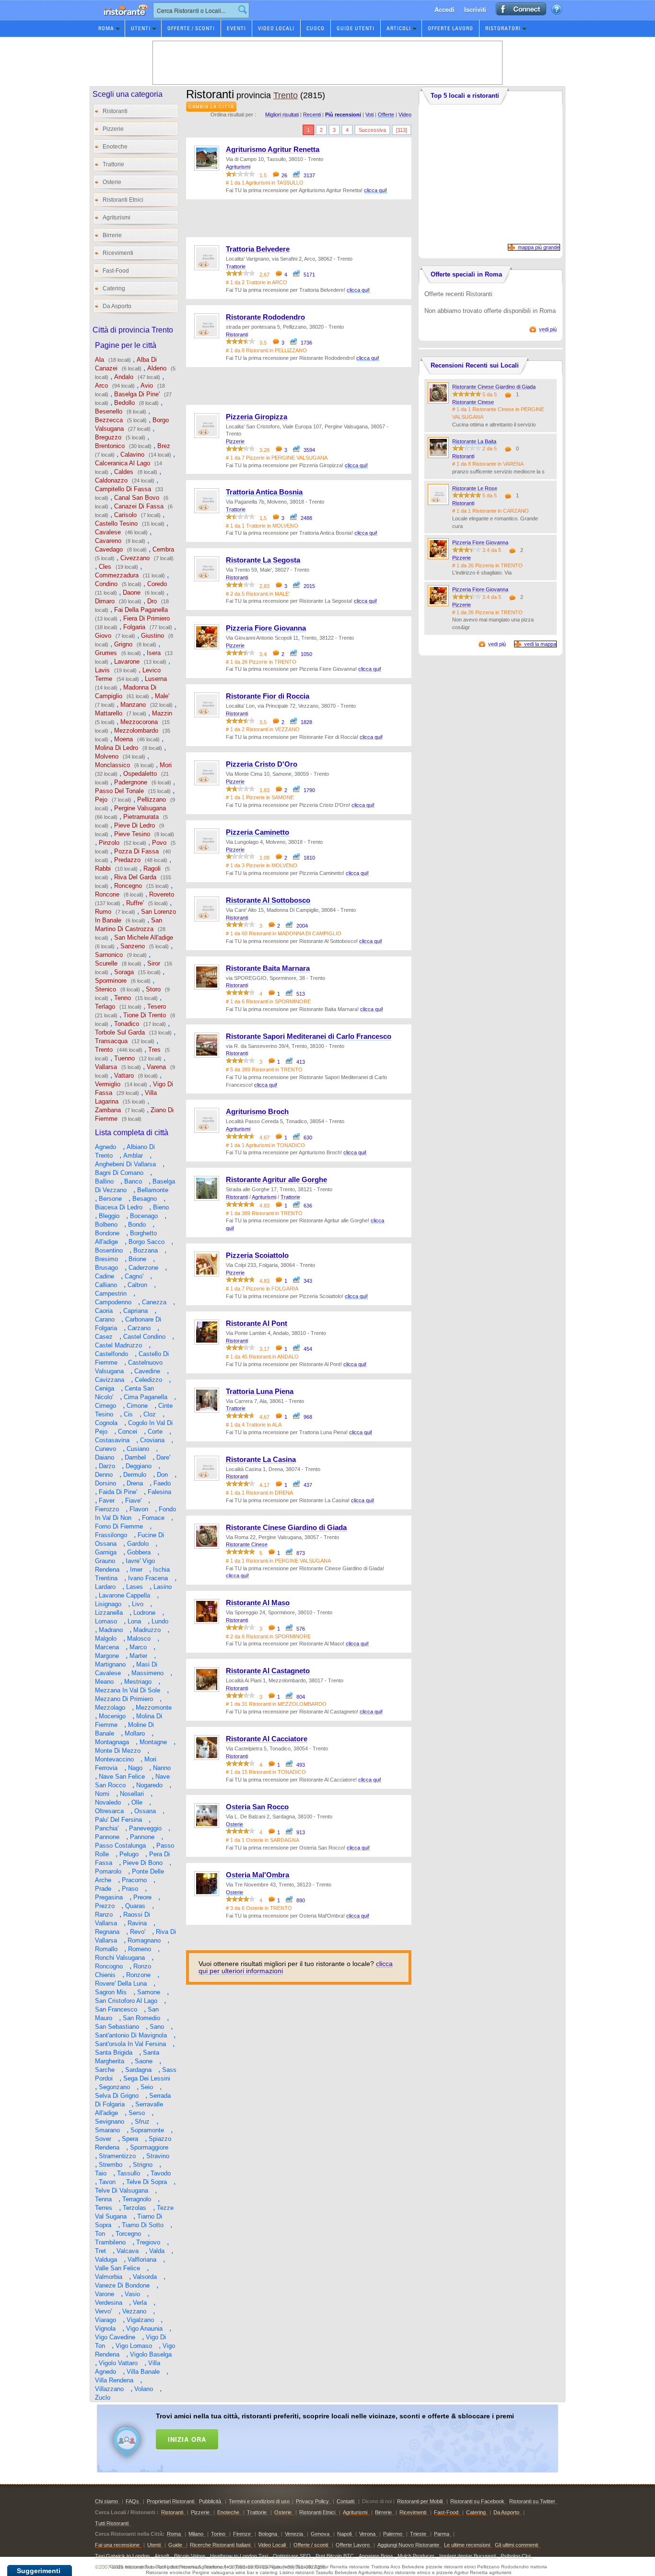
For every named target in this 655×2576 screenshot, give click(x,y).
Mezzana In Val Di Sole (128, 1690)
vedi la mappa (540, 644)
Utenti (141, 28)
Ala (99, 360)
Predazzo (127, 860)
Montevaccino (114, 1759)
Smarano (107, 2130)
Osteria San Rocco (257, 1807)
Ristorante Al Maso (258, 1603)
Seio (147, 2087)
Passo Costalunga (120, 1846)
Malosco (139, 1639)
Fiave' (133, 1501)
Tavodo (161, 2173)
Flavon (139, 1509)
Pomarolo (108, 1871)
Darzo (107, 1466)
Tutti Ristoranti (112, 2523)
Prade (103, 1889)
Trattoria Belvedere (258, 249)
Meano (104, 1682)
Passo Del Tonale (119, 791)
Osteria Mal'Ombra (257, 1875)
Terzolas (135, 2208)
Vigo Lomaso (134, 2346)
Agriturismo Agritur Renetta (273, 149)
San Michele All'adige (144, 937)
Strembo (111, 2165)
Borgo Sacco (146, 1242)
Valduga (106, 2260)
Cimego (105, 1406)
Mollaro (135, 1733)
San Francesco (116, 2009)
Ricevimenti (118, 253)
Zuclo (103, 2398)
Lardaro (105, 1587)
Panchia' (107, 1828)
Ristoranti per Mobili (420, 2501)
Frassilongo (111, 1535)
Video (405, 115)
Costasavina (112, 1440)
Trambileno (110, 2242)
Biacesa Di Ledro (119, 1207)
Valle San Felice (117, 2268)
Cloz (150, 1414)
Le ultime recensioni (467, 2545)
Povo (159, 843)
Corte (155, 1432)
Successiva (372, 130)
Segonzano (114, 2087)
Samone (149, 1992)
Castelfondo (111, 1354)
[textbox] (201, 10)
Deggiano (139, 1466)
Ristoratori (503, 28)
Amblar (133, 1156)
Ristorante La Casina (261, 1460)
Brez (164, 446)
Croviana (152, 1440)
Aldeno (157, 368)
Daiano (105, 1457)
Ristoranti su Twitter (532, 2501)
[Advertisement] (340, 2437)
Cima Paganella (146, 1397)
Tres (154, 1050)
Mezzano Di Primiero (124, 1699)
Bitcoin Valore (190, 2556)
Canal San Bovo (137, 498)
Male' (162, 696)
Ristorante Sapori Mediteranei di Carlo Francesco (309, 1036)
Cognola (106, 1423)
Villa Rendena (114, 2380)
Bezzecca (109, 420)
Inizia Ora (187, 2439)
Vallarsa (106, 1067)
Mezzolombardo (136, 730)
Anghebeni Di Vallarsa (125, 1164)
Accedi (444, 9)
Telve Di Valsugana (122, 2191)
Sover (103, 2139)
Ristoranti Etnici (123, 200)
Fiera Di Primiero (146, 618)
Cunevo (105, 1449)
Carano (105, 1319)
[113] (402, 130)
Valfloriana (142, 2260)
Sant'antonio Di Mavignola (131, 2035)
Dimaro (105, 601)
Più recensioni (343, 115)
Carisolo (125, 515)
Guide (176, 2545)
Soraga (124, 972)
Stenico (105, 989)
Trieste (418, 2534)
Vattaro (124, 1075)
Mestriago (138, 1682)
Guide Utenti (356, 28)
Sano (157, 2027)
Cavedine (147, 1371)
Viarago (105, 2320)
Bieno (161, 1207)
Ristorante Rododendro (265, 317)
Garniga (106, 1552)
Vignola (105, 2329)
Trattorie (113, 164)
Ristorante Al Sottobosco (268, 900)
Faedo (162, 1483)
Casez (104, 1337)
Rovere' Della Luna (121, 1984)
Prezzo (105, 1906)
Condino (106, 584)
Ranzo (104, 1915)
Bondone (107, 1233)
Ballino (104, 1181)
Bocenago (144, 1216)
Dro (152, 601)
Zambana (108, 1110)
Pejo (101, 799)
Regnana (107, 1932)
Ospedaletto (140, 774)
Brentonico (110, 446)
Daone (132, 592)
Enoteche (115, 147)
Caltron (137, 1285)
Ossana (145, 1811)
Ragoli (152, 868)
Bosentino (109, 1250)
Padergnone (131, 782)
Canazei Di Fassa (139, 506)
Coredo (157, 584)
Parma (442, 2534)
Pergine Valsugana (140, 808)
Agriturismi (117, 218)
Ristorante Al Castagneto (268, 1671)
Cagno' (134, 1276)
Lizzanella (109, 1613)
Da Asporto (117, 306)
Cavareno (108, 541)
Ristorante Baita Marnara (268, 968)
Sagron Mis (111, 1992)
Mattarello (109, 713)
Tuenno (124, 1058)
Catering (114, 288)
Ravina (137, 1923)
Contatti (345, 2501)
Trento (104, 1050)
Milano (196, 2534)
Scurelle (106, 963)
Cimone (137, 1406)
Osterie (112, 182)
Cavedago (109, 549)
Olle (137, 1802)
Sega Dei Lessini (147, 2078)
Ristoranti (115, 111)
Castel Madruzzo (118, 1345)
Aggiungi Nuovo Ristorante (408, 2545)
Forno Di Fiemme (119, 1526)
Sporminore (111, 981)
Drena (135, 1483)
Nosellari (132, 1794)
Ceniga (105, 1388)
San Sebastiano (117, 2027)
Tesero (157, 1006)
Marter (138, 1656)
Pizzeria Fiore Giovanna (266, 628)
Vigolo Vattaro (118, 2363)
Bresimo (106, 1259)
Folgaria (134, 627)
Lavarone (127, 661)
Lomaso (106, 1621)
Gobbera (139, 1552)
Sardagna (138, 2070)
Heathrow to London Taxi (239, 2556)
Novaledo (108, 1802)
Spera (130, 2139)
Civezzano (135, 558)
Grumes (106, 653)
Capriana (135, 1311)
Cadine (105, 1276)
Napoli (344, 2534)
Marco (138, 1647)
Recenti (312, 115)
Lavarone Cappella (124, 1595)
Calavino (132, 454)
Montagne (153, 1742)
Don (162, 1475)
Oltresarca (109, 1811)
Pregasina (109, 1897)
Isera (154, 653)
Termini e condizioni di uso (259, 2501)
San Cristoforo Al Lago (126, 2001)
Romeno (140, 1949)
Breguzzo (108, 437)
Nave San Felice (122, 1777)
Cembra (163, 549)
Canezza (154, 1302)
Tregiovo (148, 2242)
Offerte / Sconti (191, 28)
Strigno (143, 2165)
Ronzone (138, 1975)
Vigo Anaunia (144, 2329)
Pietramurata (141, 817)
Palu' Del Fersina (118, 1820)
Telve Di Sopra (146, 2182)
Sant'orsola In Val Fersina (130, 2044)
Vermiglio (108, 1084)
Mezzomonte (154, 1708)
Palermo (393, 2534)
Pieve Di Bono (143, 1863)
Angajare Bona (376, 2556)
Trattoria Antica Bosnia (264, 492)
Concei (128, 1432)
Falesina (159, 1492)
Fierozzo (107, 1509)
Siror (154, 963)
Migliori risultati (282, 115)
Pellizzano (152, 799)
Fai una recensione (117, 2545)
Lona (134, 1621)
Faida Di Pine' (118, 1492)
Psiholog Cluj (515, 2556)
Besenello (109, 411)
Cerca (243, 10)
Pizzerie (113, 129)
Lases (135, 1587)
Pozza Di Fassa (136, 851)
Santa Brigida (114, 2053)
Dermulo (135, 1475)
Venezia (294, 2534)
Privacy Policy (312, 2501)
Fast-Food (116, 271)
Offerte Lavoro (450, 28)
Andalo (124, 377)
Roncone (107, 894)
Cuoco (316, 28)
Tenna (103, 2199)
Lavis (102, 670)
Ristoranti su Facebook (477, 2501)
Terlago (105, 1006)
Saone (144, 2061)
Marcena (107, 1647)
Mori (166, 765)
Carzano (139, 1328)
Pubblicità (210, 2501)
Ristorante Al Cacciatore (267, 1739)
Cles (105, 567)
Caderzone (143, 1268)
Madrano (111, 1630)
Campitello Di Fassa (123, 489)
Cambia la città (211, 107)
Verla (140, 2303)
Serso (137, 2113)
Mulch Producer (416, 2556)
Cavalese (108, 532)
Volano (144, 2389)
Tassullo (129, 2173)
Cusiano (138, 1449)
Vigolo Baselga (151, 2354)
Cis (128, 1414)
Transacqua (111, 1041)
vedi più (548, 329)
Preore (142, 1897)
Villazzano (109, 2389)
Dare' (163, 1457)
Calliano (106, 1285)
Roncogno (109, 1966)
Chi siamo (106, 2501)
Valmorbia (109, 2277)
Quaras (135, 1906)
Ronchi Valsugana (120, 1958)
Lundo (160, 1621)
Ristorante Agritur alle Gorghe (276, 1180)
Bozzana (146, 1250)
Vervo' (103, 2311)
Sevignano (110, 2122)
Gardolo (138, 1544)
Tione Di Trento (145, 1015)
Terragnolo (137, 2199)
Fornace (153, 1518)
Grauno (105, 1561)
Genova (320, 2534)
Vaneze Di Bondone (122, 2285)
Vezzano (134, 2311)
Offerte (386, 115)
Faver (107, 1501)
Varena (156, 1067)
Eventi (236, 28)
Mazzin (162, 713)
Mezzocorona (139, 722)
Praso (130, 1889)
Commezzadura (117, 575)
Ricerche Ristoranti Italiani (220, 2545)
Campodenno (113, 1302)
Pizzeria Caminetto (257, 832)
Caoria (104, 1311)
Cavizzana (110, 1380)
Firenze (242, 2534)
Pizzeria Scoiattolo (257, 1255)
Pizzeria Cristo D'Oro (262, 764)
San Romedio (141, 2018)
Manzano (133, 705)
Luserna (156, 679)
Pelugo (129, 1854)
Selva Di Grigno (117, 2096)
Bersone (110, 1199)
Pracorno (134, 1880)
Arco (101, 385)
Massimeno (147, 1673)
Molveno (107, 756)
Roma (106, 28)
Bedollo (124, 403)
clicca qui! (375, 190)
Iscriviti (475, 9)
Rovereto (162, 894)
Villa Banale (143, 2372)
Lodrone (144, 1613)
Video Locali (276, 28)
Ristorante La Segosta (263, 560)
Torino (218, 2534)
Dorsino (105, 1483)
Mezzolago (110, 1708)
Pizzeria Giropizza (257, 417)
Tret (100, 2251)
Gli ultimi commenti (516, 2545)
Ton (100, 2234)
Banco (133, 1181)
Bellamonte (153, 1190)
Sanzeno (133, 946)
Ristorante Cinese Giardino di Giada (286, 1528)
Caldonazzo (111, 480)
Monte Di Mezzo (118, 1751)
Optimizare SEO (292, 2556)
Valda (157, 2251)
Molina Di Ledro (117, 748)
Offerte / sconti (311, 2545)
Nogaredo (149, 1785)
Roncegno (128, 886)
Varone (105, 2294)
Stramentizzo (117, 2156)
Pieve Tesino (132, 834)
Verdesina (109, 2303)
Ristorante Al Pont (257, 1323)
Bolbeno (106, 1225)
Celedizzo (148, 1380)
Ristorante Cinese (247, 1544)
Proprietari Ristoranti (170, 2501)
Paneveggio (145, 1828)
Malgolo (106, 1639)
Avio (147, 385)
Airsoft (162, 2556)
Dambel (135, 1457)
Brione (137, 1259)
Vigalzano (140, 2320)
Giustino (152, 636)
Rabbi (103, 868)
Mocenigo (112, 1716)
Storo (153, 989)
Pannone (107, 1837)
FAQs (132, 2501)
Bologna (268, 2534)
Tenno (123, 998)
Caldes (124, 472)
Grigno (123, 644)
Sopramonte (147, 2130)
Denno (104, 1475)
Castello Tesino (116, 523)
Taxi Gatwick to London (122, 2556)
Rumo (103, 912)
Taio (101, 2173)
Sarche (105, 2070)
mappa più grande (539, 247)
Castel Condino (144, 1337)
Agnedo (105, 1147)
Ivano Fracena (148, 1578)
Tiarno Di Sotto (143, 2225)
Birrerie (112, 235)
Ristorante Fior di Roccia (268, 696)
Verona (367, 2534)
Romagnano (144, 1940)
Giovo (103, 636)
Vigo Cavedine (115, 2337)
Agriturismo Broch (257, 1112)
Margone (107, 1656)
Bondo (137, 1225)
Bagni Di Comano (119, 1173)
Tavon (107, 2182)
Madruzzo (147, 1630)
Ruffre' (135, 903)
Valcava (128, 2251)
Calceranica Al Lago (123, 463)
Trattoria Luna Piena (260, 1391)
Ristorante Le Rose (475, 488)
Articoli (399, 28)
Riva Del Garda (135, 877)
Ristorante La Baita (474, 441)
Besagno (145, 1199)
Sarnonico (109, 955)
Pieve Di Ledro (135, 825)
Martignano (110, 1664)
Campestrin (111, 1294)
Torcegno (128, 2234)
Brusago (106, 1268)
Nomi (102, 1794)
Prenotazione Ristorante (120, 19)
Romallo (106, 1949)
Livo (138, 1604)
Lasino (163, 1587)
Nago (135, 1768)
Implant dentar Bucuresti (468, 2556)
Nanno (162, 1768)
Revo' (138, 1932)
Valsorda (145, 2277)
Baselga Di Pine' (137, 394)
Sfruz (142, 2122)
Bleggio (109, 1216)
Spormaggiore (149, 2147)
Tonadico (127, 1024)
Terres (104, 2208)
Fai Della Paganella (141, 610)
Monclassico (112, 765)
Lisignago (108, 1604)
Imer (136, 1570)
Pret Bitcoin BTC (335, 2556)
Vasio (132, 2294)
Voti (369, 115)
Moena (123, 739)
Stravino (158, 2156)
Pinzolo (109, 843)
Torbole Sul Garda (120, 1032)
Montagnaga (112, 1742)
